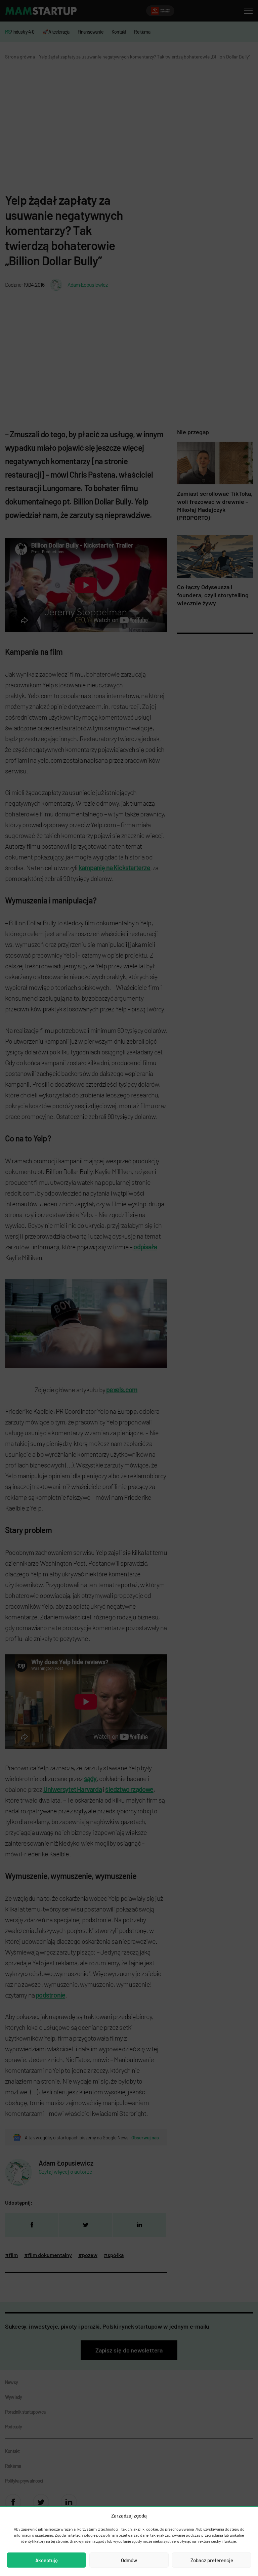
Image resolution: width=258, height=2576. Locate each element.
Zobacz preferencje (212, 2560)
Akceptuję (47, 2560)
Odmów (129, 2560)
